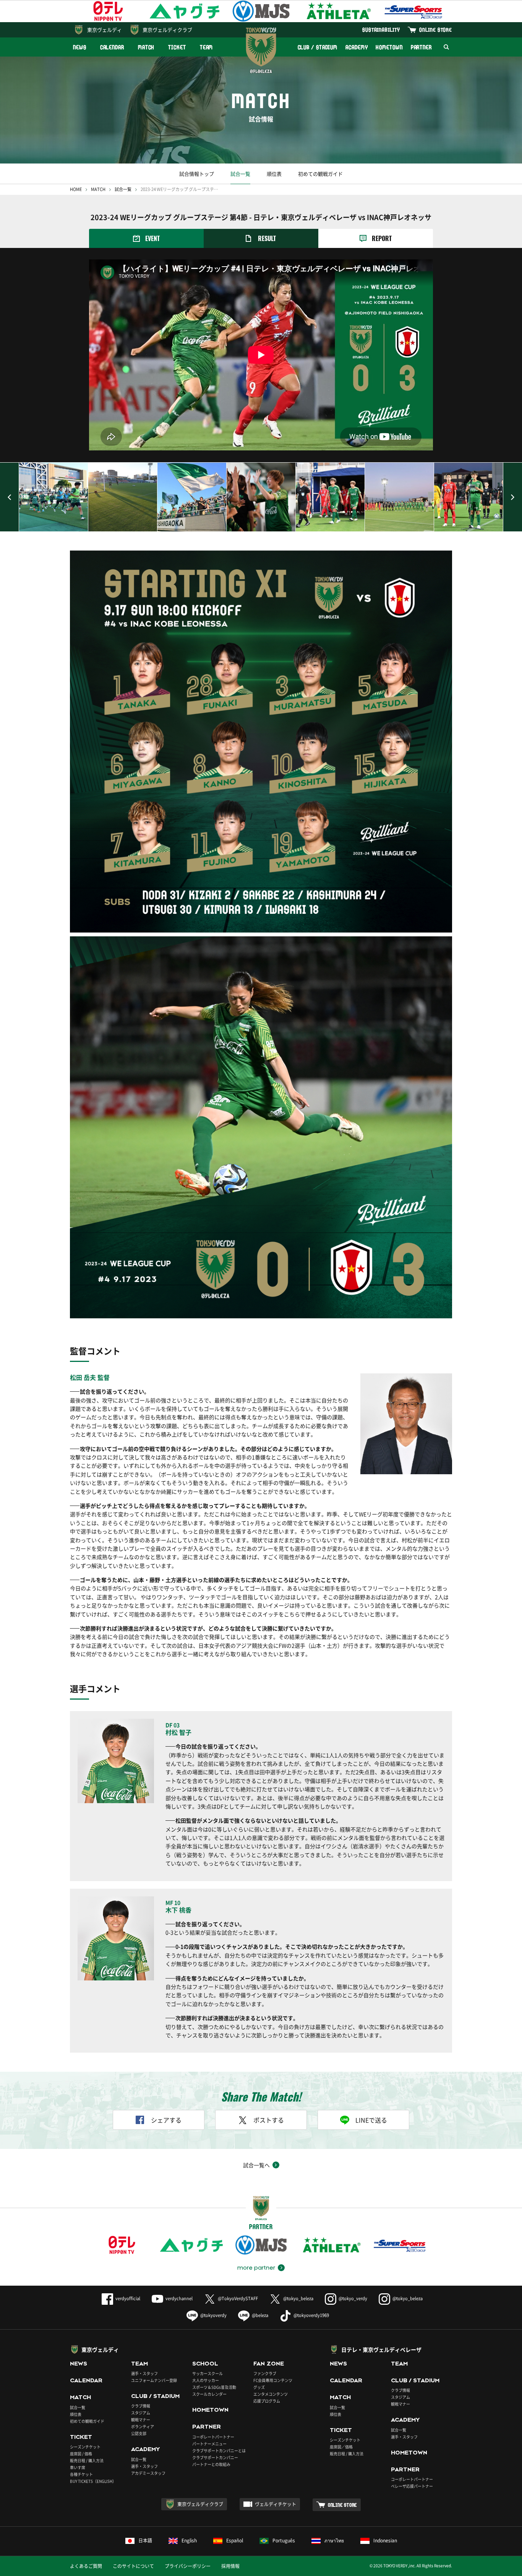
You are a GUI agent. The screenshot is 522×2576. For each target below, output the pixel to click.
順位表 (274, 174)
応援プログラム (267, 2401)
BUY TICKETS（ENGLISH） (93, 2481)
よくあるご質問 (86, 2566)
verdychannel (179, 2298)
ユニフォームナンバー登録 (154, 2380)
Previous (10, 497)
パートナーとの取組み (211, 2464)
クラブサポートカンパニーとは (219, 2451)
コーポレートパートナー (213, 2437)
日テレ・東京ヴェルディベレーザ (381, 2349)
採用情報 (230, 2566)
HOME (76, 189)
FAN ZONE (269, 2364)
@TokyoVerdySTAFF (238, 2298)
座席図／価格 (341, 2447)
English (189, 2540)
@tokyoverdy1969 (311, 2315)
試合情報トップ (197, 174)
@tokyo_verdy (353, 2298)
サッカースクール (208, 2373)
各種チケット (81, 2474)
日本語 (145, 2540)
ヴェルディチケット (276, 2504)
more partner (256, 2268)
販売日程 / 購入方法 (87, 2460)
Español (235, 2540)
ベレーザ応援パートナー (412, 2486)
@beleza (260, 2315)
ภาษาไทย (334, 2540)
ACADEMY (357, 47)
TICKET (177, 47)
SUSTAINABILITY (381, 30)
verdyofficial (128, 2298)
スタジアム (141, 2413)
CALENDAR (112, 47)
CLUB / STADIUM (318, 47)
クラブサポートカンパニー (215, 2457)
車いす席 (78, 2467)
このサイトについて (133, 2566)
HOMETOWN (389, 47)
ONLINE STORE (436, 30)
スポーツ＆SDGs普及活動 (214, 2387)
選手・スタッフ (144, 2373)
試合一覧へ (256, 2165)
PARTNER (421, 47)
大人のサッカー (206, 2380)
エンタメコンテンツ (271, 2394)
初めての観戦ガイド (320, 174)
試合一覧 (240, 174)
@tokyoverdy (213, 2315)
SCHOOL (205, 2364)
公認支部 (139, 2433)
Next (512, 497)
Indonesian (385, 2540)
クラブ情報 (141, 2406)
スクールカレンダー (209, 2394)
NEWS (80, 47)
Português (284, 2540)
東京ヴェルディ (105, 30)
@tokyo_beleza (298, 2298)
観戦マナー (141, 2420)
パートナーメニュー (209, 2444)
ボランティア (143, 2426)
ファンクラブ (265, 2373)
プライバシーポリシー (188, 2566)
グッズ (259, 2387)
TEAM (207, 47)
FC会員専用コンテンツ (273, 2380)
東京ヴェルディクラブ (167, 30)
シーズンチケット (85, 2447)
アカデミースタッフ (148, 2473)
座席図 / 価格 (81, 2454)
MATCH (146, 47)
